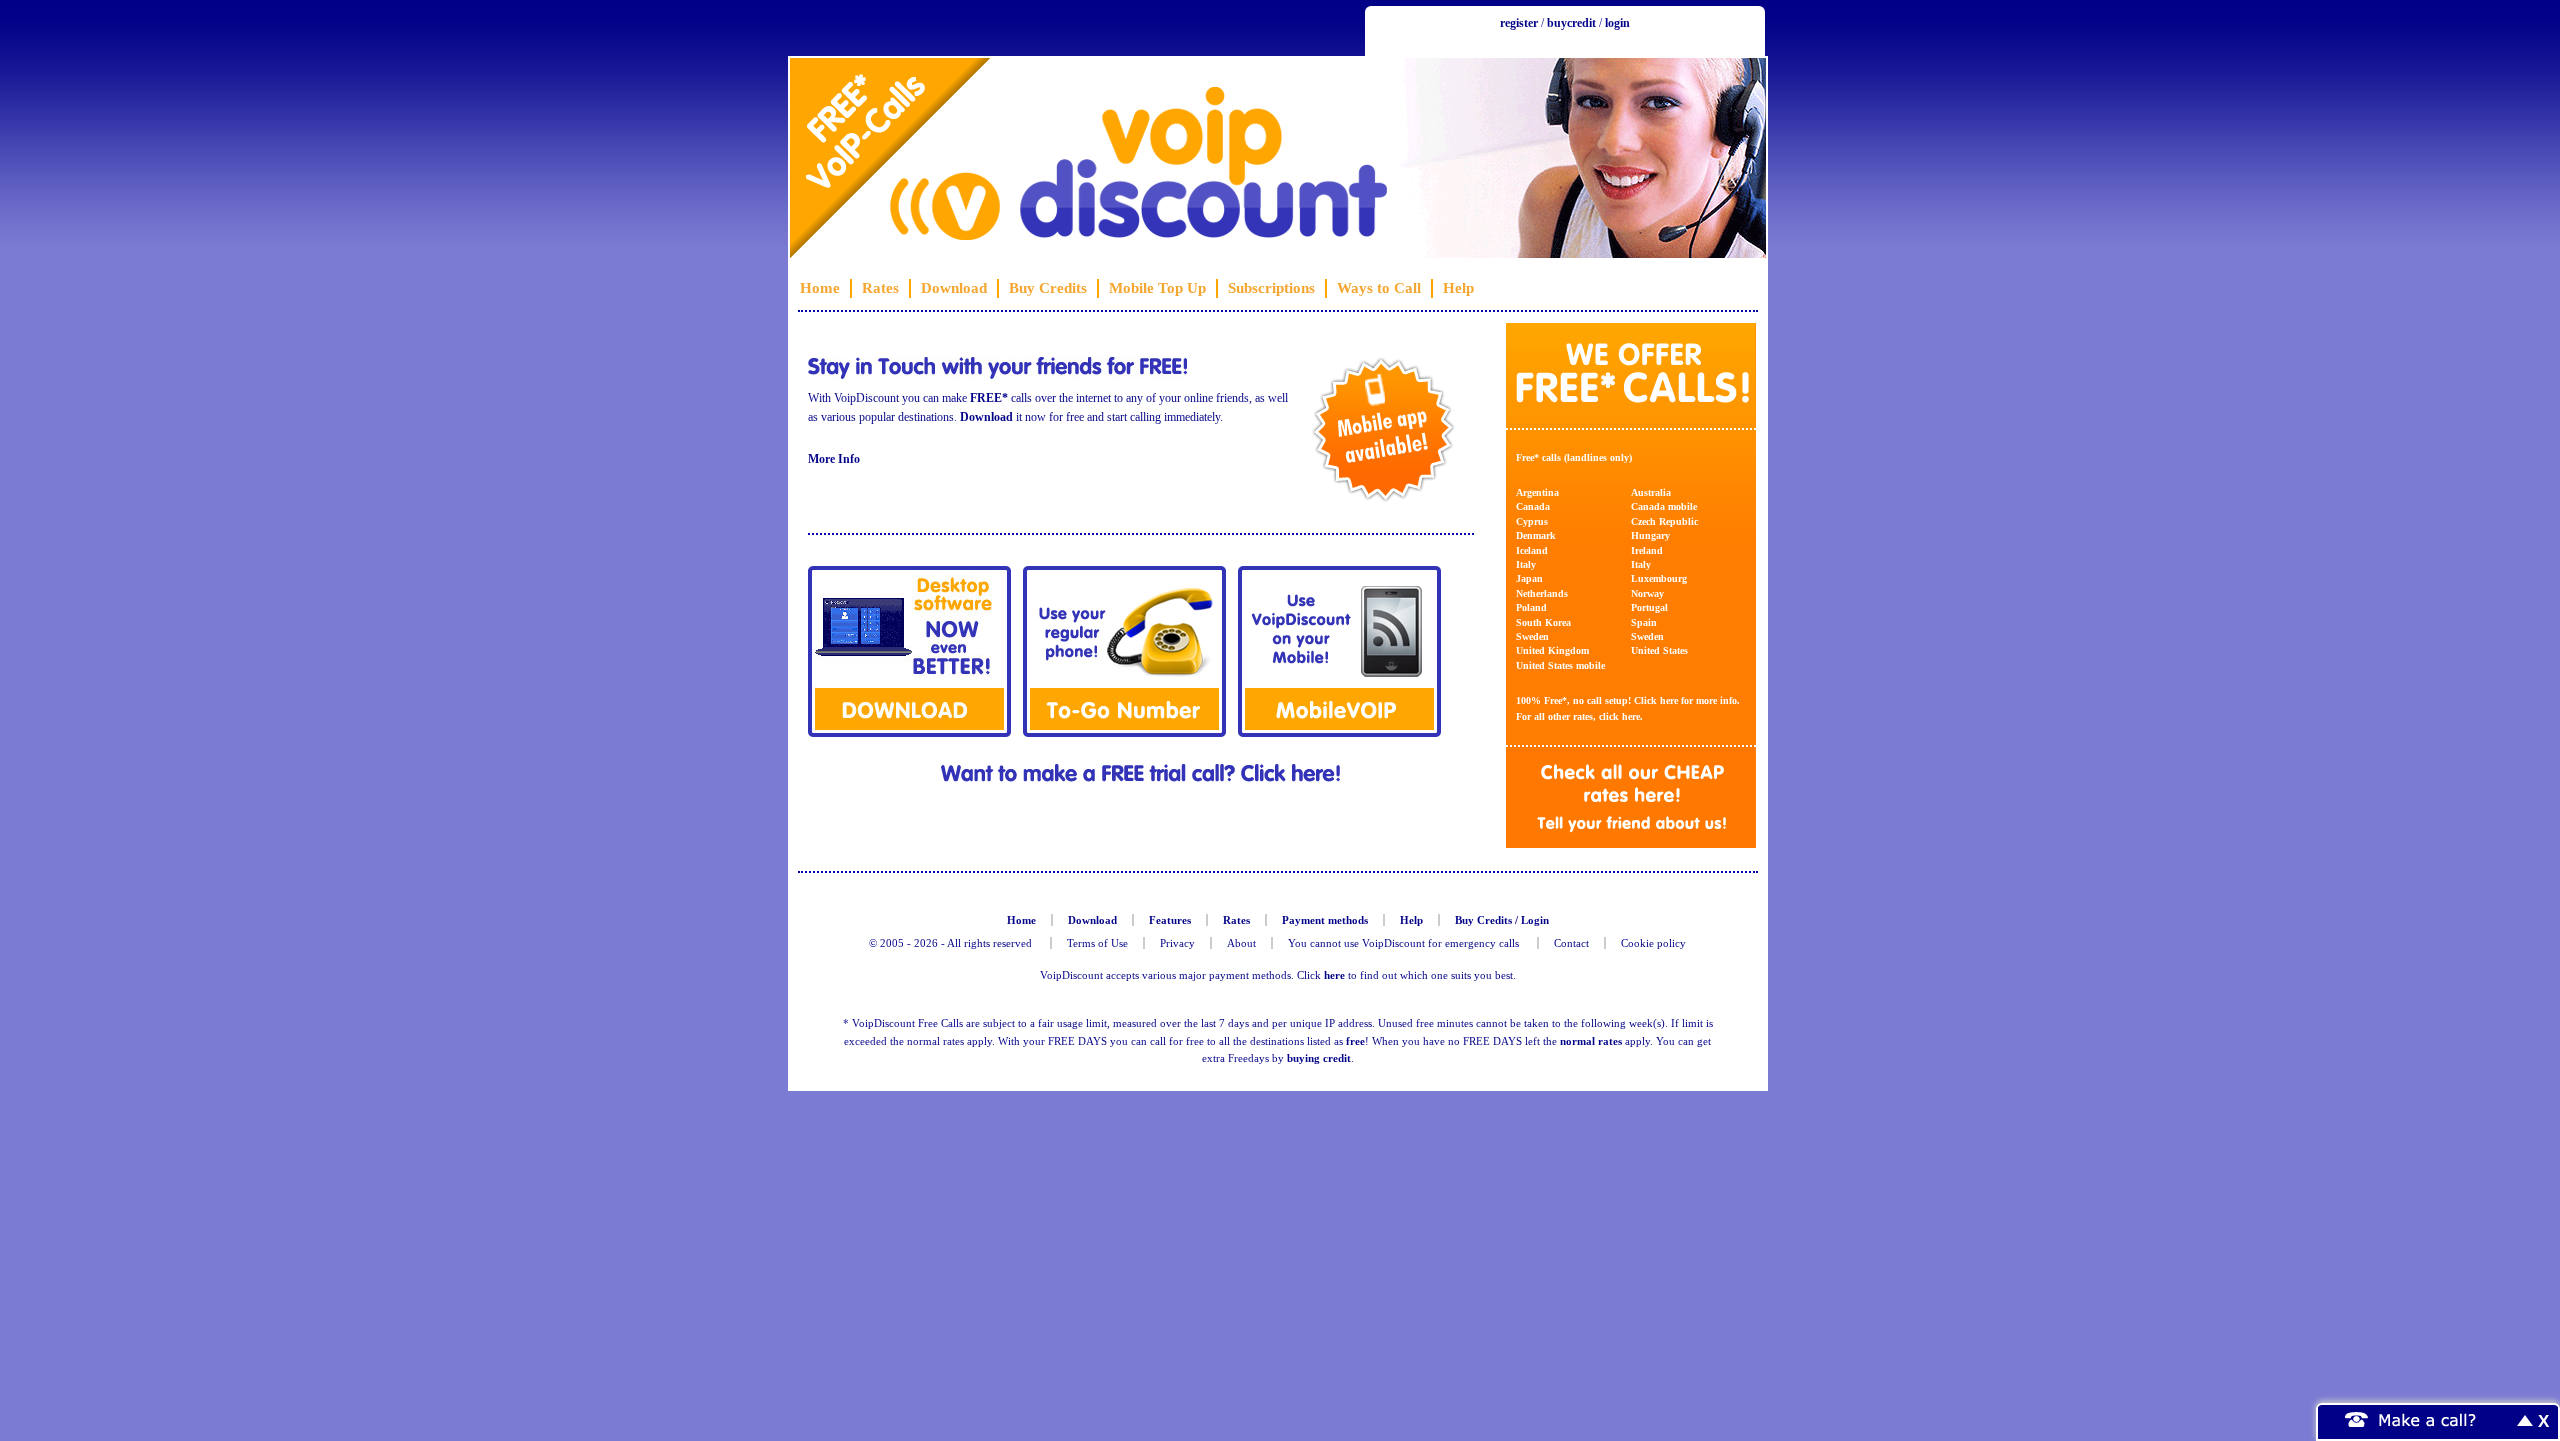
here (1669, 700)
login (1617, 23)
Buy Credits (1048, 288)
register (1519, 23)
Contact (1571, 943)
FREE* (989, 398)
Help (1458, 288)
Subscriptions (1271, 288)
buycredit (1571, 23)
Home (820, 288)
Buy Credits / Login (1502, 920)
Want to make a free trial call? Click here (1141, 773)
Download (954, 288)
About (1241, 943)
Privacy (1177, 943)
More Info (834, 459)
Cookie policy (1653, 943)
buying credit (1319, 1058)
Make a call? (2428, 1419)
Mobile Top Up (1157, 288)
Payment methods (1325, 920)
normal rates (1591, 1041)
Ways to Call (1379, 288)
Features (1170, 920)
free (1355, 1041)
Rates (880, 288)
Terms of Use (1097, 943)
